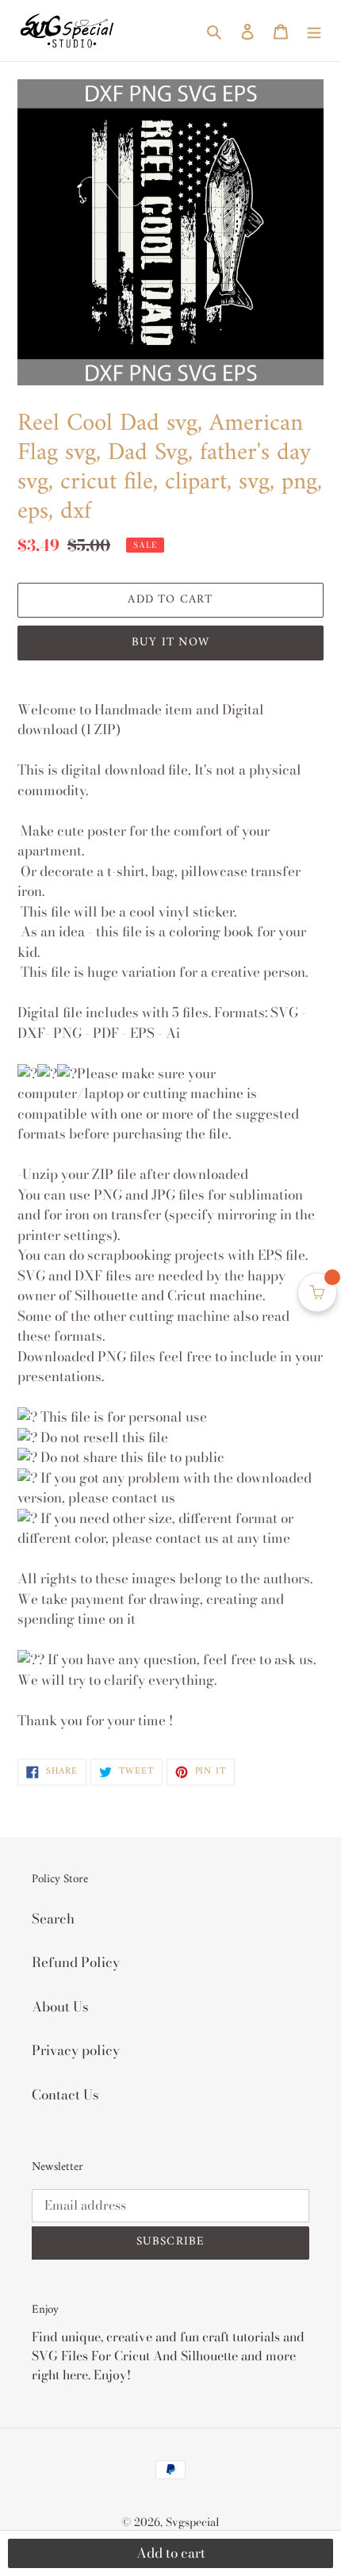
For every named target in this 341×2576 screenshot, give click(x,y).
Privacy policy (76, 2050)
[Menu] (314, 31)
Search (53, 1919)
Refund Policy (76, 1962)
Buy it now (170, 643)
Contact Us (65, 2095)
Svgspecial (193, 2522)
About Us (60, 2007)
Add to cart (171, 2553)
